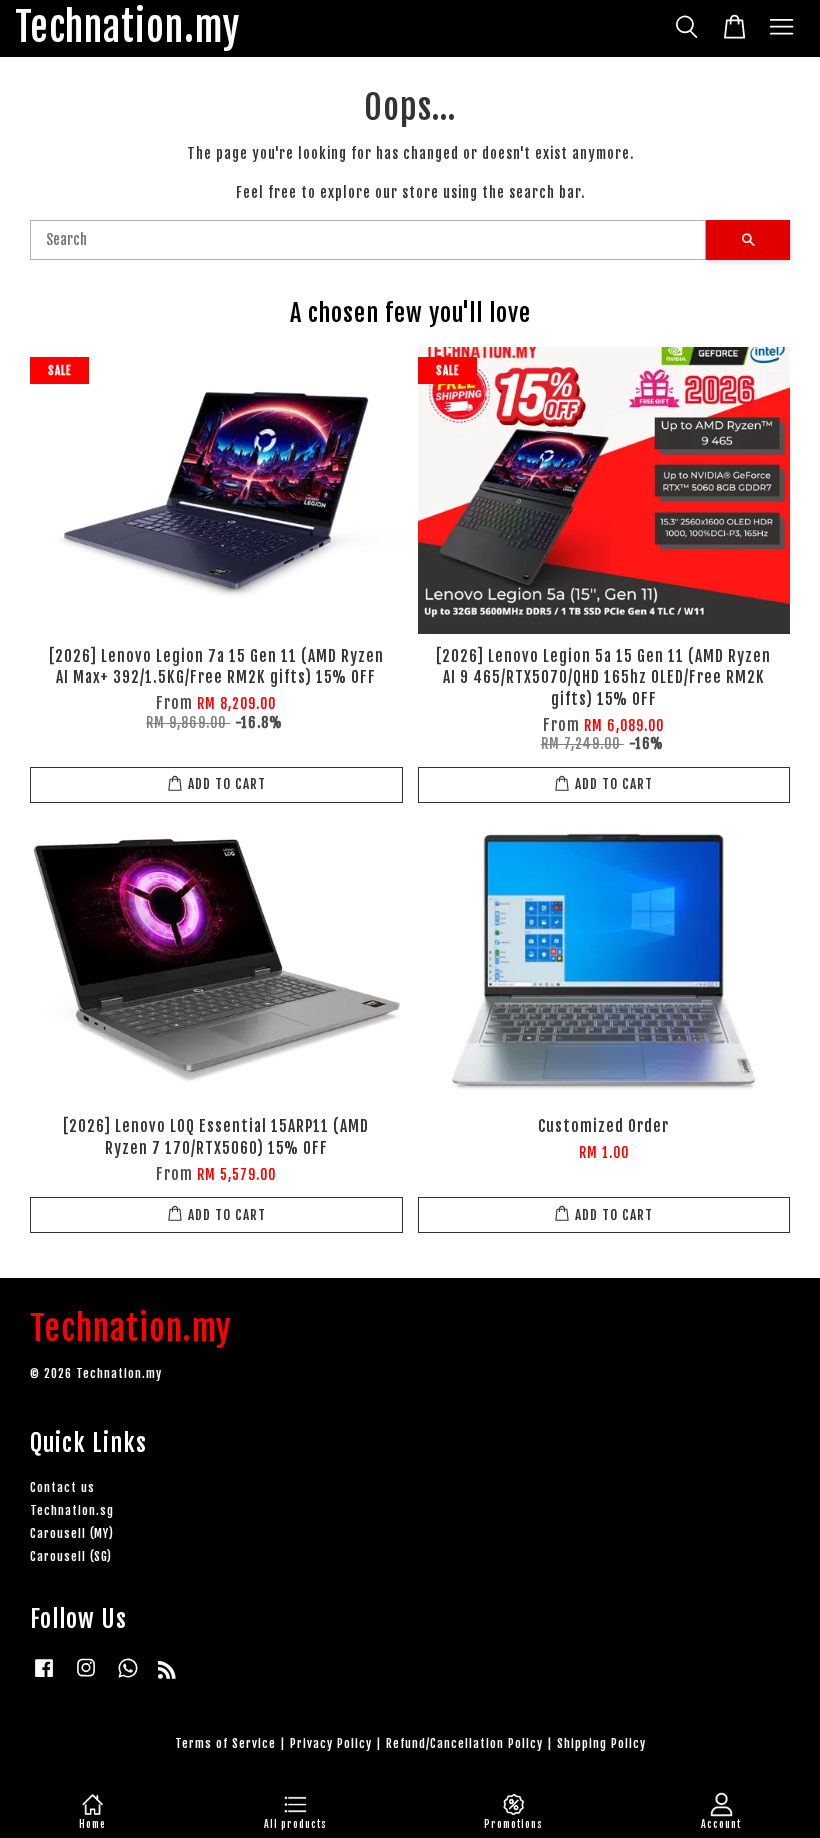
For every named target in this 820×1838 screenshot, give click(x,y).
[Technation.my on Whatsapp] (128, 1677)
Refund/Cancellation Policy (464, 1743)
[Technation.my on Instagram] (86, 1677)
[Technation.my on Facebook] (44, 1677)
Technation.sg (72, 1510)
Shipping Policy (601, 1743)
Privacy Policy (331, 1743)
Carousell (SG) (71, 1556)
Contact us (62, 1487)
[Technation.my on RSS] (167, 1673)
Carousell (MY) (72, 1533)
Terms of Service (225, 1743)
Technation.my (127, 28)
